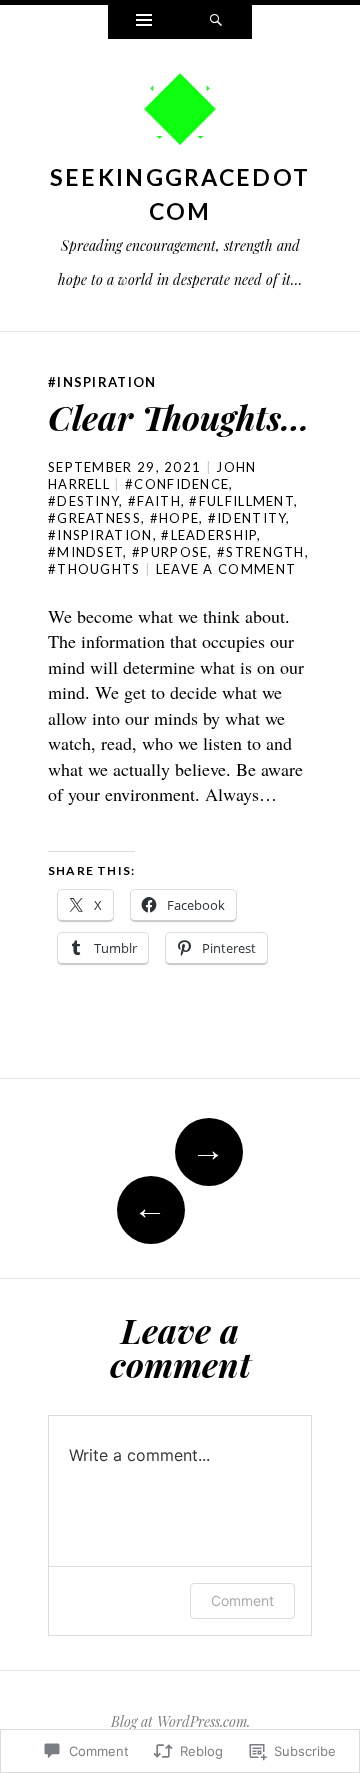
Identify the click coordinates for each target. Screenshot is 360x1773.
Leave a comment (226, 569)
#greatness (94, 518)
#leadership (208, 535)
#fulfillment (241, 501)
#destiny (83, 501)
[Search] (216, 22)
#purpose (170, 552)
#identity (247, 518)
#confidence (177, 484)
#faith (154, 501)
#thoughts (94, 569)
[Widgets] (144, 22)
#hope (175, 518)
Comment (242, 1600)
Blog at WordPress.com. (180, 1721)
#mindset (85, 552)
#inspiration (102, 382)
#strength (261, 552)
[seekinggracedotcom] (180, 114)
